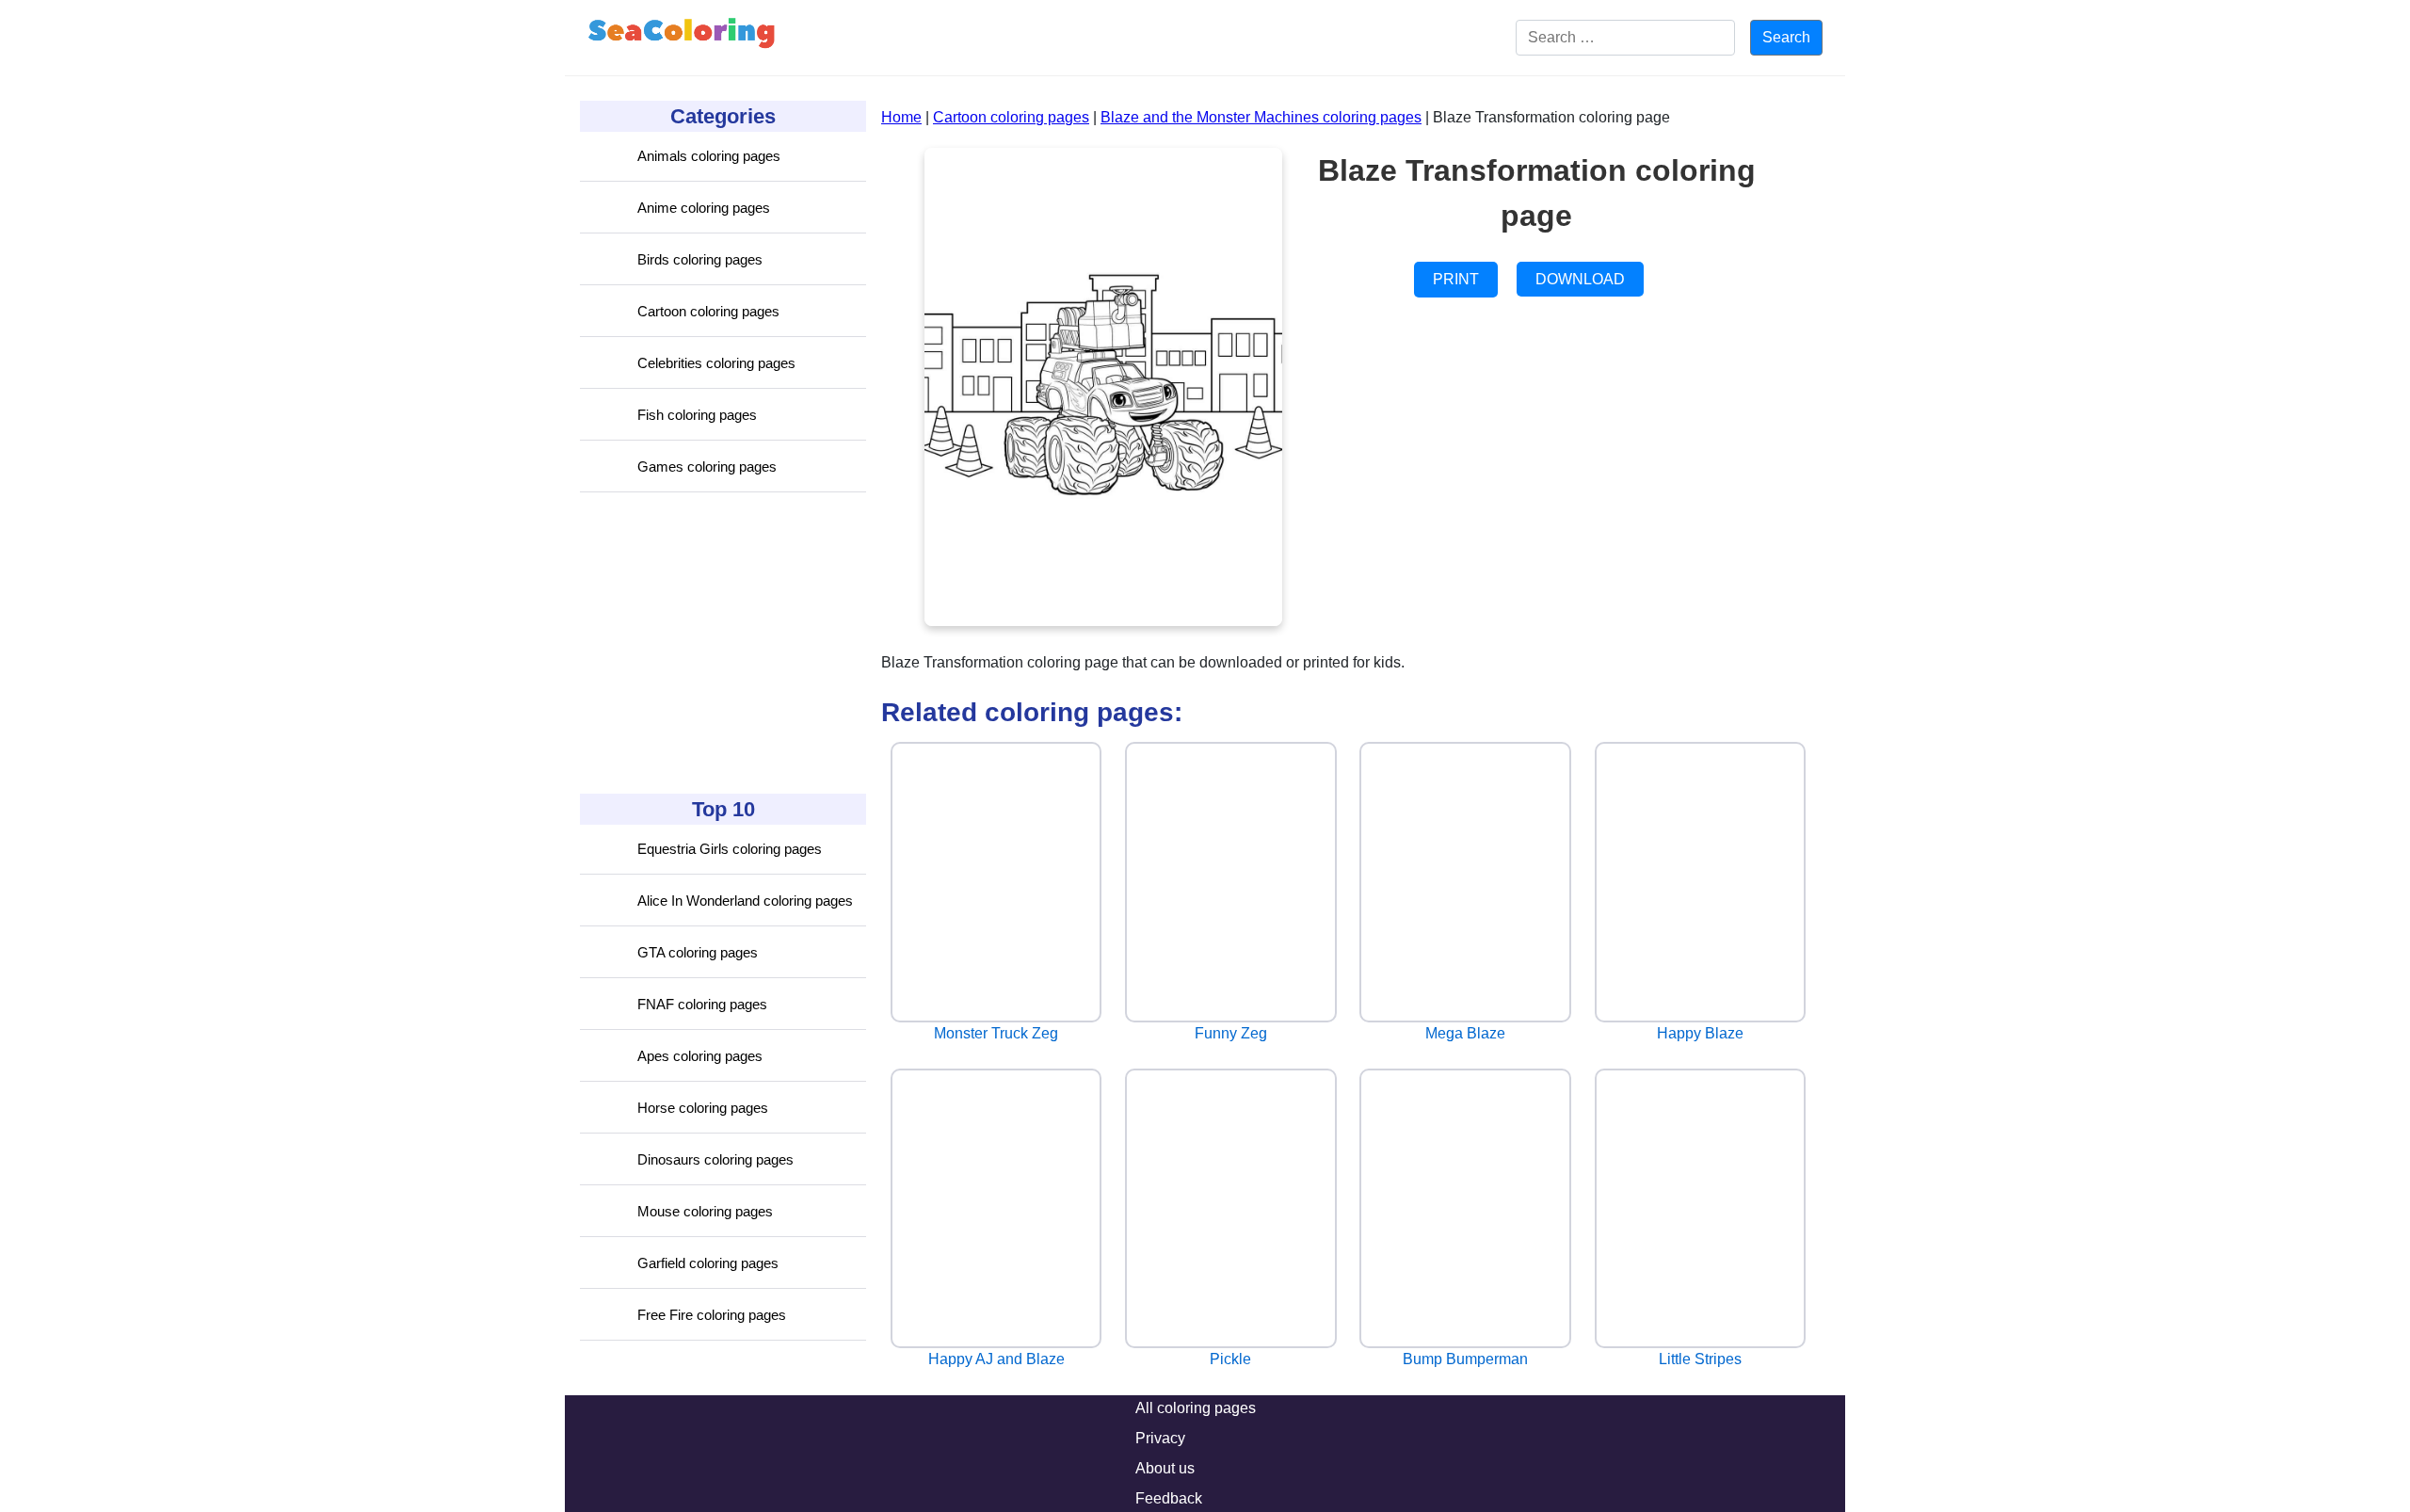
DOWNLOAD (1580, 279)
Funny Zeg (1231, 1033)
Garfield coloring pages (708, 1263)
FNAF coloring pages (702, 1004)
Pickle (1230, 1359)
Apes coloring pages (700, 1056)
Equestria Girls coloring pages (730, 849)
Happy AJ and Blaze (996, 1359)
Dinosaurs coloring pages (715, 1159)
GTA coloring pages (698, 952)
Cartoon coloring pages (708, 311)
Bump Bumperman (1465, 1359)
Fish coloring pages (697, 415)
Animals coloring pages (709, 156)
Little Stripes (1700, 1359)
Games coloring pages (707, 466)
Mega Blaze (1465, 1033)
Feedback (1169, 1498)
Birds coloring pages (700, 259)
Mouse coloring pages (705, 1211)
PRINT (1456, 279)
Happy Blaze (1700, 1033)
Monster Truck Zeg (996, 1033)
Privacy (1160, 1438)
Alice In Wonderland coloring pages (745, 901)
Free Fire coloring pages (712, 1315)
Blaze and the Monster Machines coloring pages (1261, 117)
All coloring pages (1196, 1408)
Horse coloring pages (703, 1108)
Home (901, 117)
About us (1165, 1468)
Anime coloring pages (704, 208)
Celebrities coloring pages (716, 363)
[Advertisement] (721, 643)
